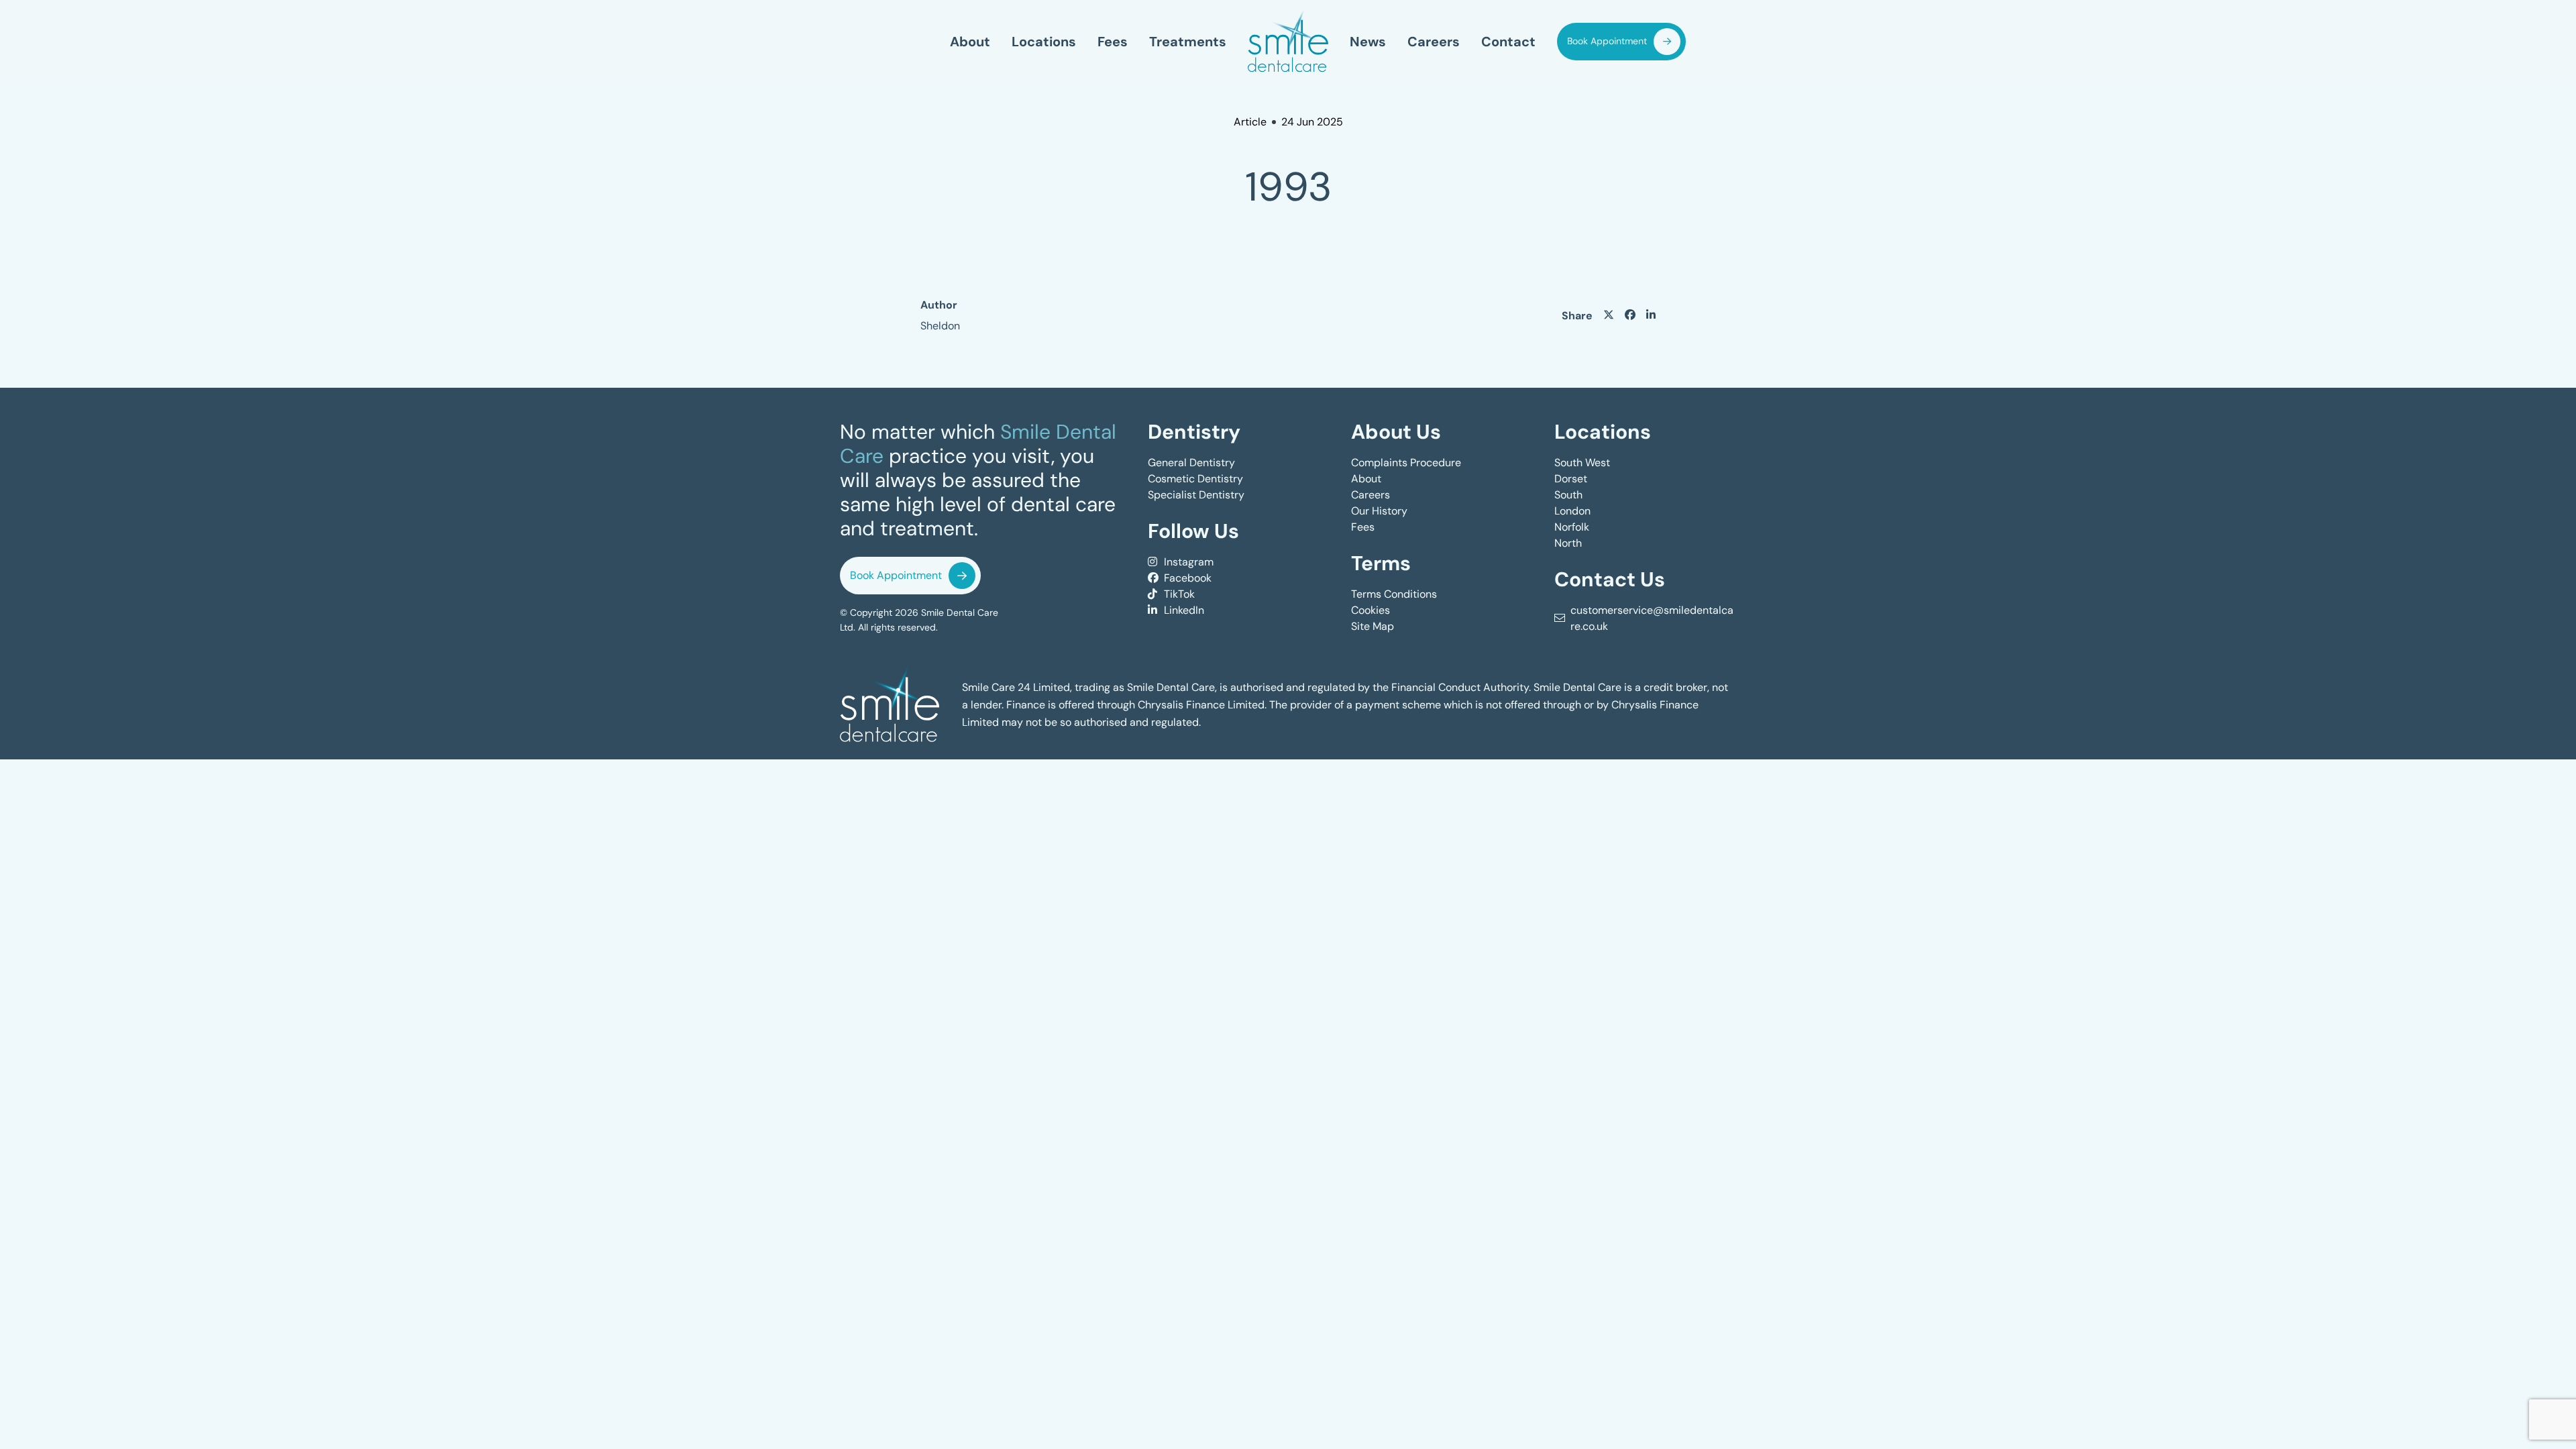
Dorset (1571, 479)
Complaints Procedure (1406, 463)
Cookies (1371, 610)
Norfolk (1572, 527)
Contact (1508, 42)
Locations (1044, 42)
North (1568, 543)
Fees (1113, 42)
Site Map (1373, 626)
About (970, 42)
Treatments (1188, 42)
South (1568, 495)
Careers (1434, 42)
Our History (1379, 511)
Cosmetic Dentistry (1195, 479)
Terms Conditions (1394, 594)
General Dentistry (1191, 463)
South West (1582, 463)
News (1368, 42)
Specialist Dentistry (1196, 495)
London (1572, 511)
